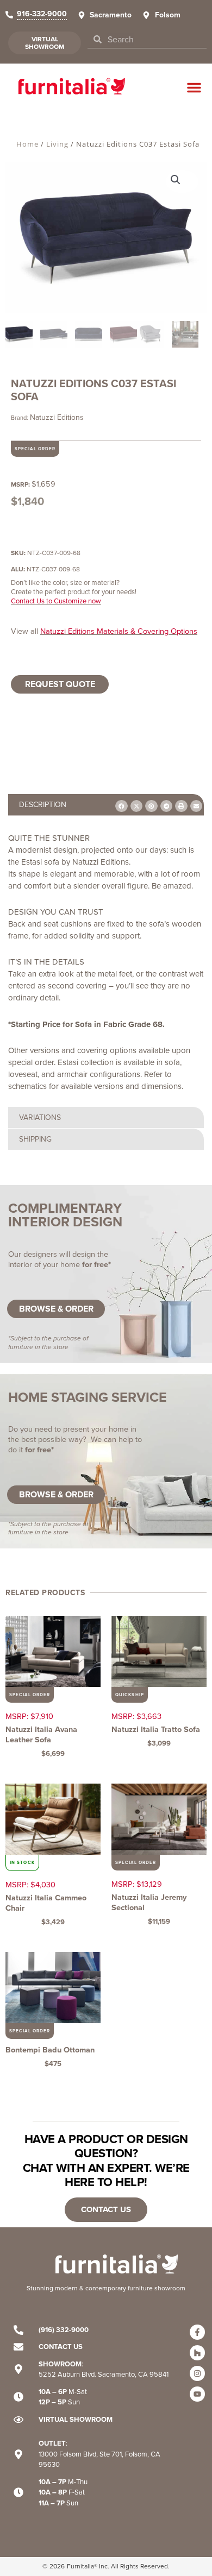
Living (57, 144)
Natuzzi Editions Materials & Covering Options (119, 631)
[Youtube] (197, 2394)
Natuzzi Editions (57, 417)
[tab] (106, 805)
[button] (194, 87)
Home (27, 144)
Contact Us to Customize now (56, 601)
